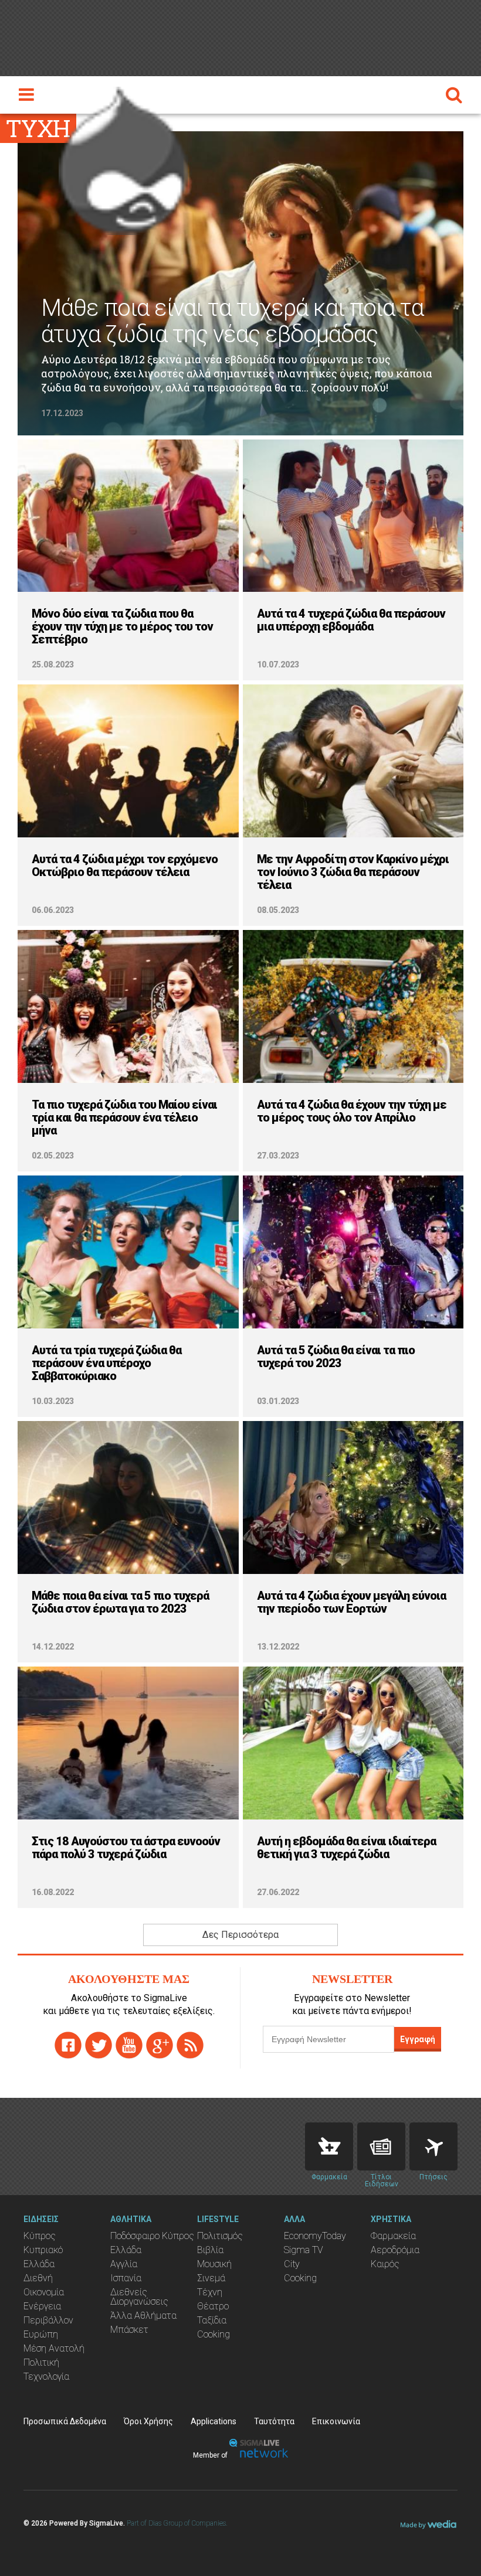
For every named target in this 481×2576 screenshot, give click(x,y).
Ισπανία (126, 2278)
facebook (68, 2045)
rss (190, 2045)
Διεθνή (38, 2278)
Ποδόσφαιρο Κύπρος (152, 2236)
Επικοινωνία (336, 2421)
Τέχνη (210, 2292)
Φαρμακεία (393, 2236)
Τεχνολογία (46, 2376)
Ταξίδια (212, 2320)
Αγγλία (124, 2264)
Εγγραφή (418, 2039)
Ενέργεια (42, 2306)
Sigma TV (304, 2250)
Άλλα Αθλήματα (143, 2316)
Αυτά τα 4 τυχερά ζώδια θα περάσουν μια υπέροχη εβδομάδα (351, 620)
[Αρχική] (123, 158)
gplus (160, 2045)
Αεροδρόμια (395, 2250)
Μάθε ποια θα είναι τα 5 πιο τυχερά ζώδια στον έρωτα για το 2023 (120, 1602)
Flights (433, 2146)
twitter (99, 2045)
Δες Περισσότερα (240, 1935)
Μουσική (214, 2264)
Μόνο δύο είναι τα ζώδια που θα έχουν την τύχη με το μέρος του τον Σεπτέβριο (122, 626)
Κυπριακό (43, 2250)
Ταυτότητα (274, 2421)
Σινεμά (211, 2278)
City (292, 2264)
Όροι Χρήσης (148, 2421)
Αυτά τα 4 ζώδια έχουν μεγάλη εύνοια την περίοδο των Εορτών (351, 1602)
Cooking (214, 2334)
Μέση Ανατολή (54, 2348)
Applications (214, 2421)
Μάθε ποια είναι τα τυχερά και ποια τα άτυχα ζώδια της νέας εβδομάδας (232, 321)
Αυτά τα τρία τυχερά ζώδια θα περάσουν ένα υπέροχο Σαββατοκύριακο (106, 1363)
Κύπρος (40, 2236)
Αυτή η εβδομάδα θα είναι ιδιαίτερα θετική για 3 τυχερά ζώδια (346, 1848)
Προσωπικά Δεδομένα (65, 2421)
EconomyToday (315, 2236)
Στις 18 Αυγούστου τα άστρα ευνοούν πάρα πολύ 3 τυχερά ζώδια (126, 1848)
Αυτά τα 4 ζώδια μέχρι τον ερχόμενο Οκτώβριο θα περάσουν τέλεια (125, 866)
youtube (129, 2045)
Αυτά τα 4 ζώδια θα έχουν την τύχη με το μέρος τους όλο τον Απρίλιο (352, 1111)
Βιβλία (210, 2250)
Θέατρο (213, 2306)
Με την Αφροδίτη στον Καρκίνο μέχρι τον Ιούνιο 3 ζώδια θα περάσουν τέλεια (353, 872)
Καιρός (385, 2264)
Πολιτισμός (220, 2236)
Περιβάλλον (48, 2320)
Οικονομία (44, 2292)
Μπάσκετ (129, 2330)
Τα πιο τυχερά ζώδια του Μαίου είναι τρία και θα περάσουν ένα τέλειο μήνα (124, 1117)
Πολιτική (41, 2362)
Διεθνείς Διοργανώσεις (139, 2297)
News (381, 2146)
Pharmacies (329, 2146)
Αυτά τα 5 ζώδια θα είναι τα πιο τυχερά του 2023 (336, 1357)
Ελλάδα (39, 2264)
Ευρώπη (41, 2334)
